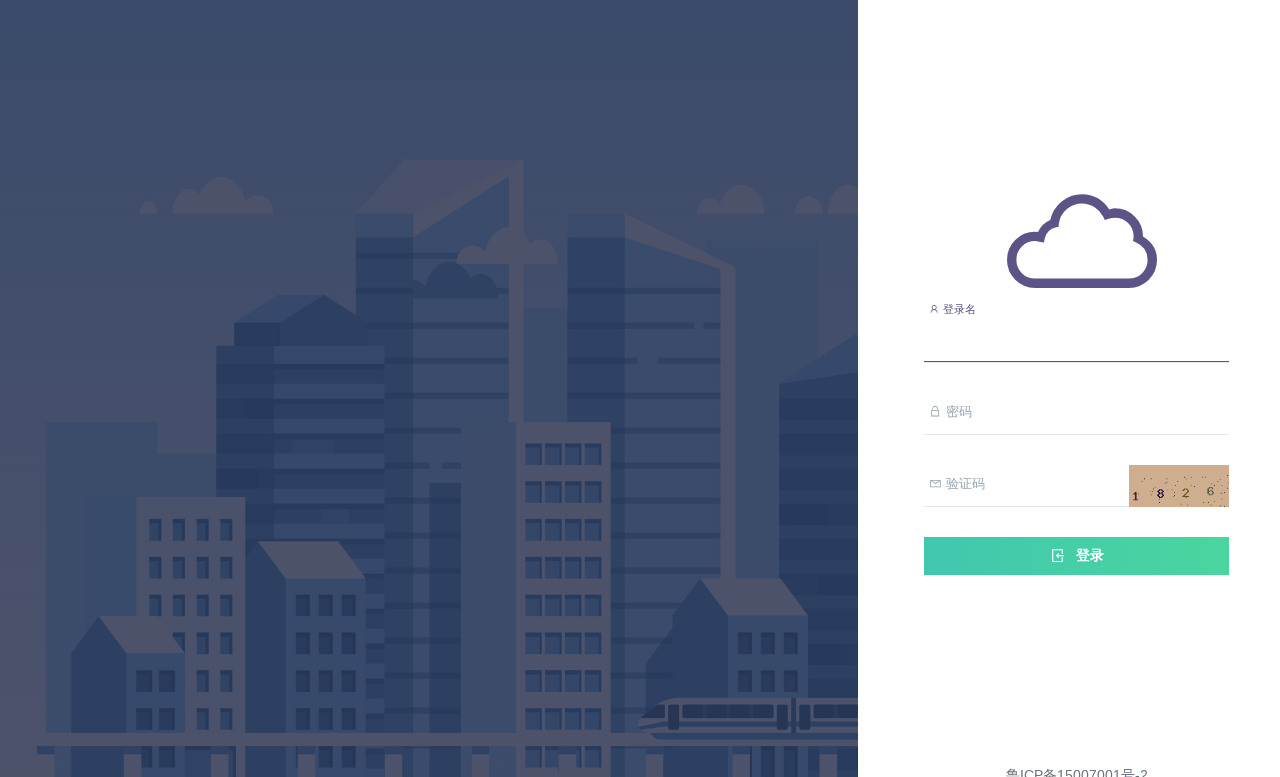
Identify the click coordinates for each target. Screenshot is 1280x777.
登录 (1088, 555)
